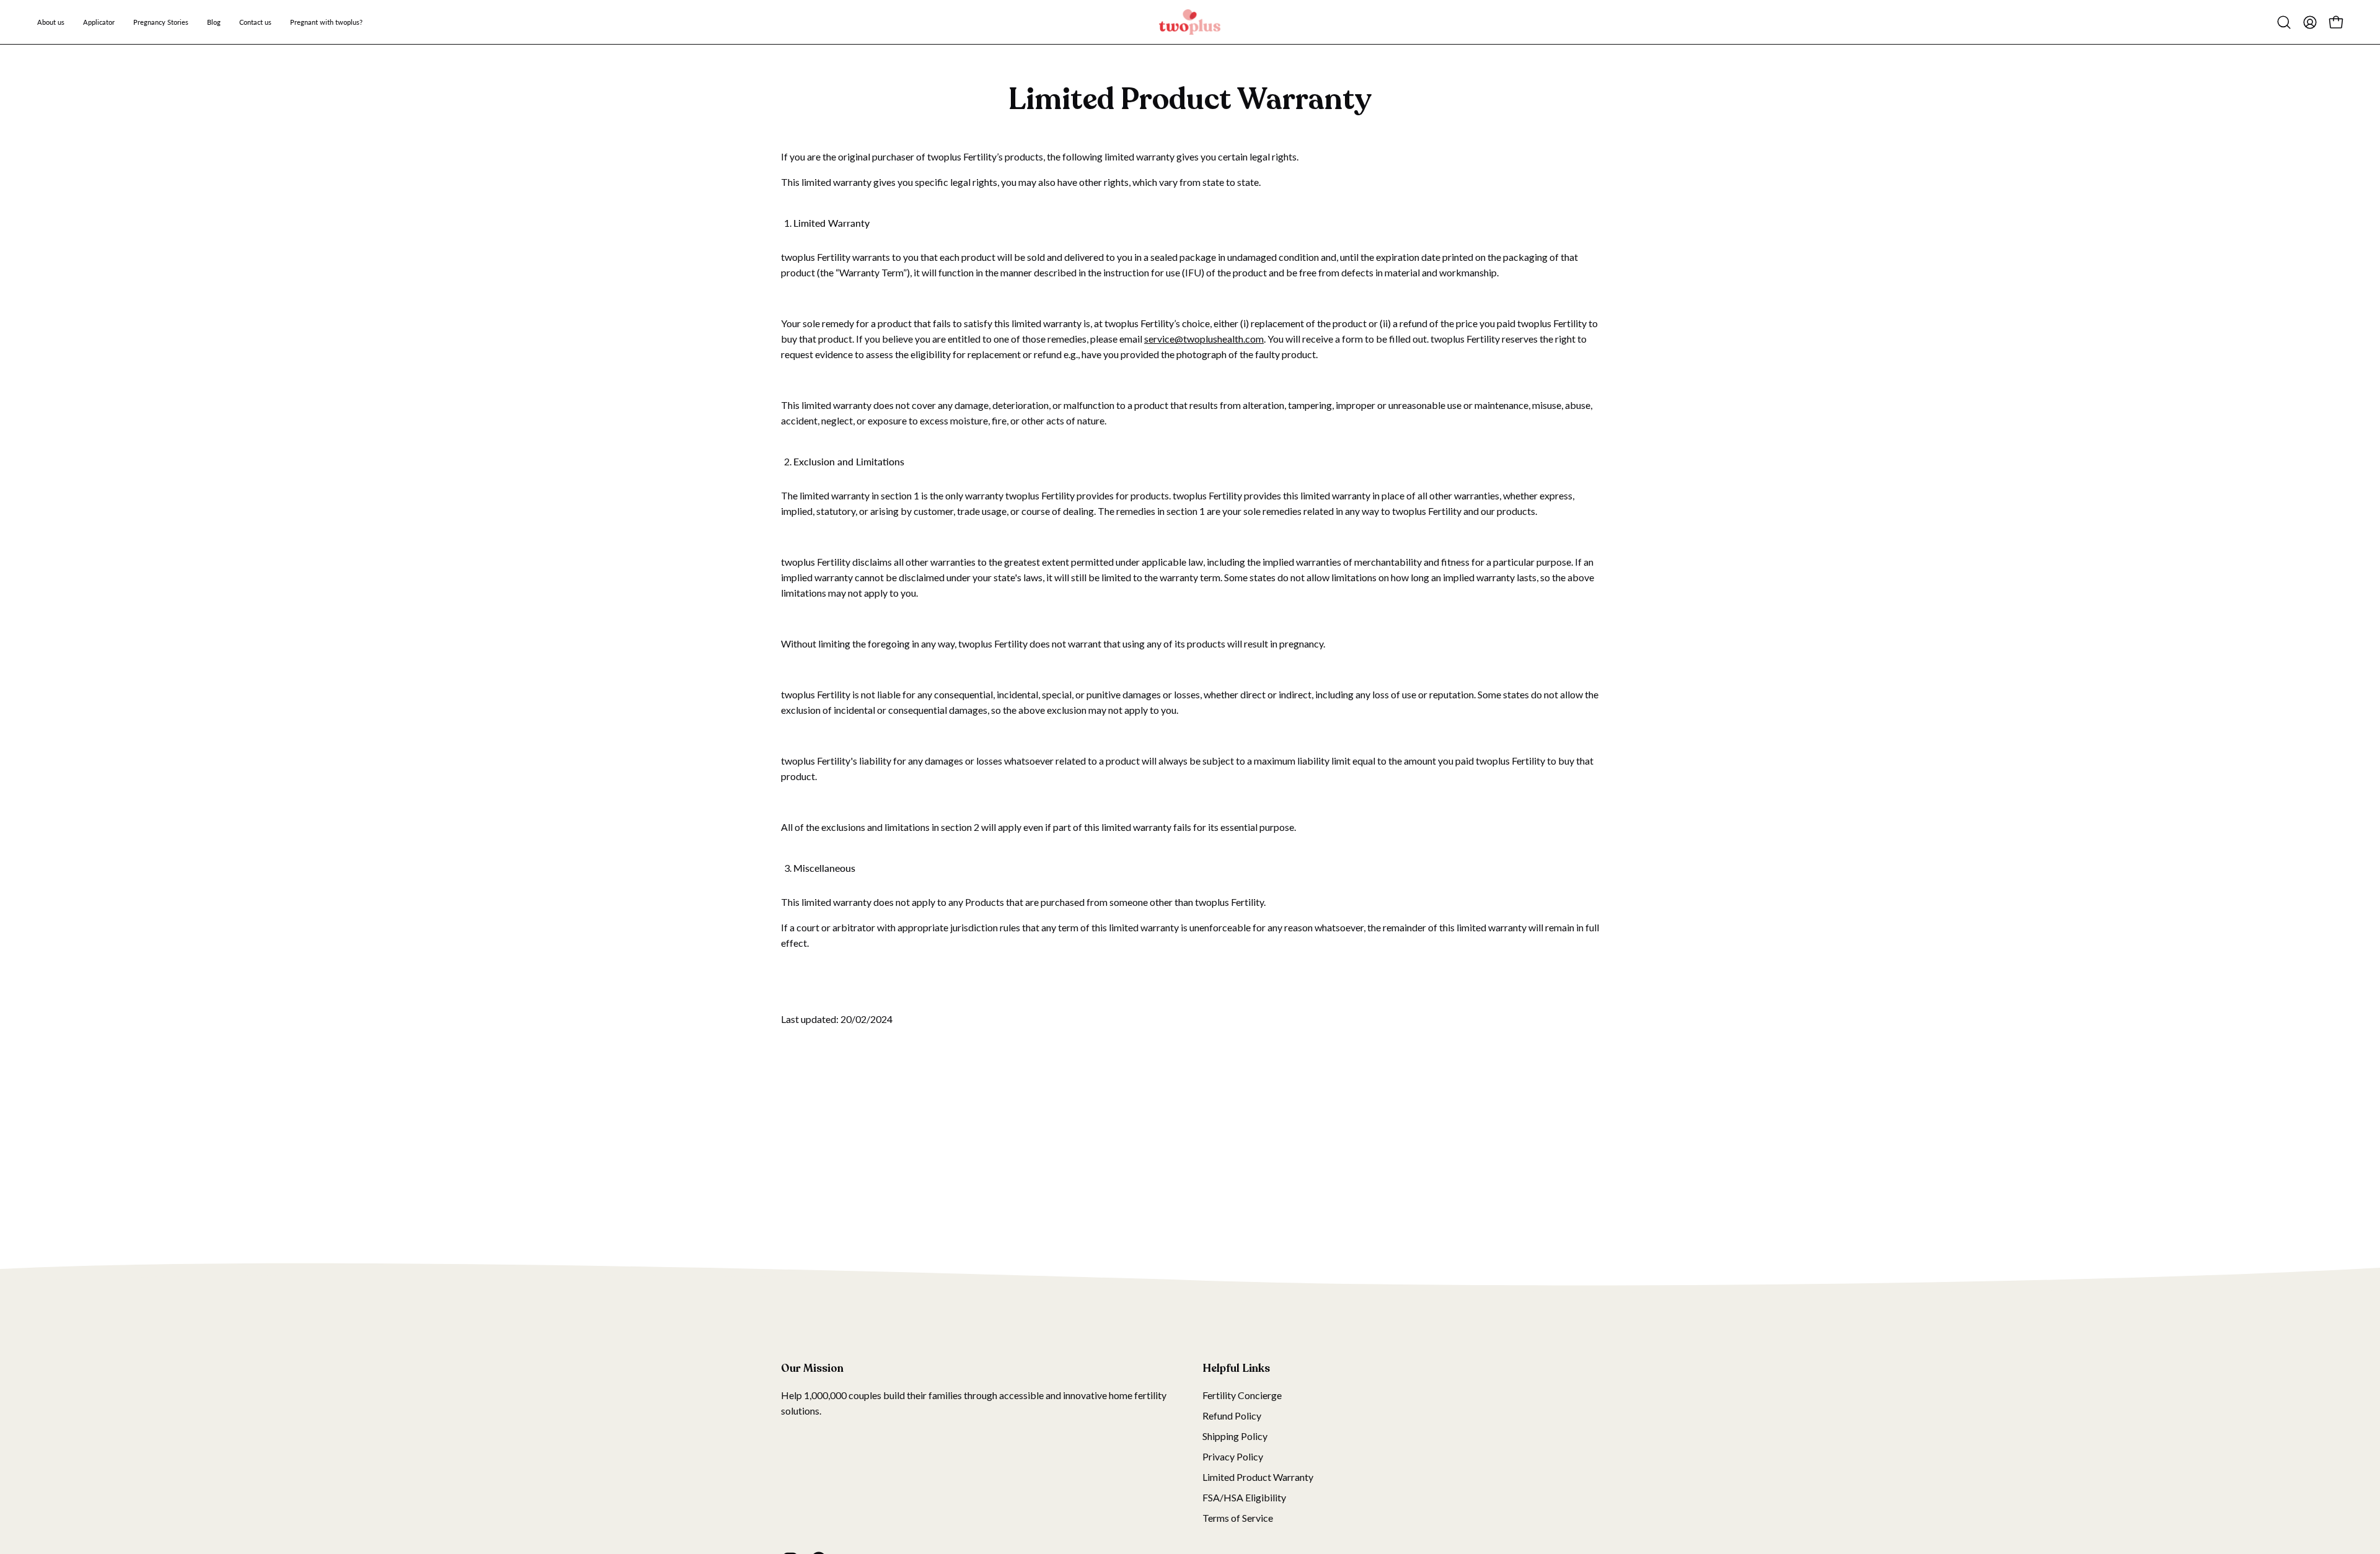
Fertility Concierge (1242, 1395)
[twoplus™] (1190, 22)
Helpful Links (1236, 1368)
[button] (2284, 22)
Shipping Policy (1235, 1436)
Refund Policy (1232, 1416)
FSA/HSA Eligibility (1244, 1497)
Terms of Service (1238, 1518)
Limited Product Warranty (1258, 1477)
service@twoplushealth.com (1204, 339)
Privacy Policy (1233, 1456)
